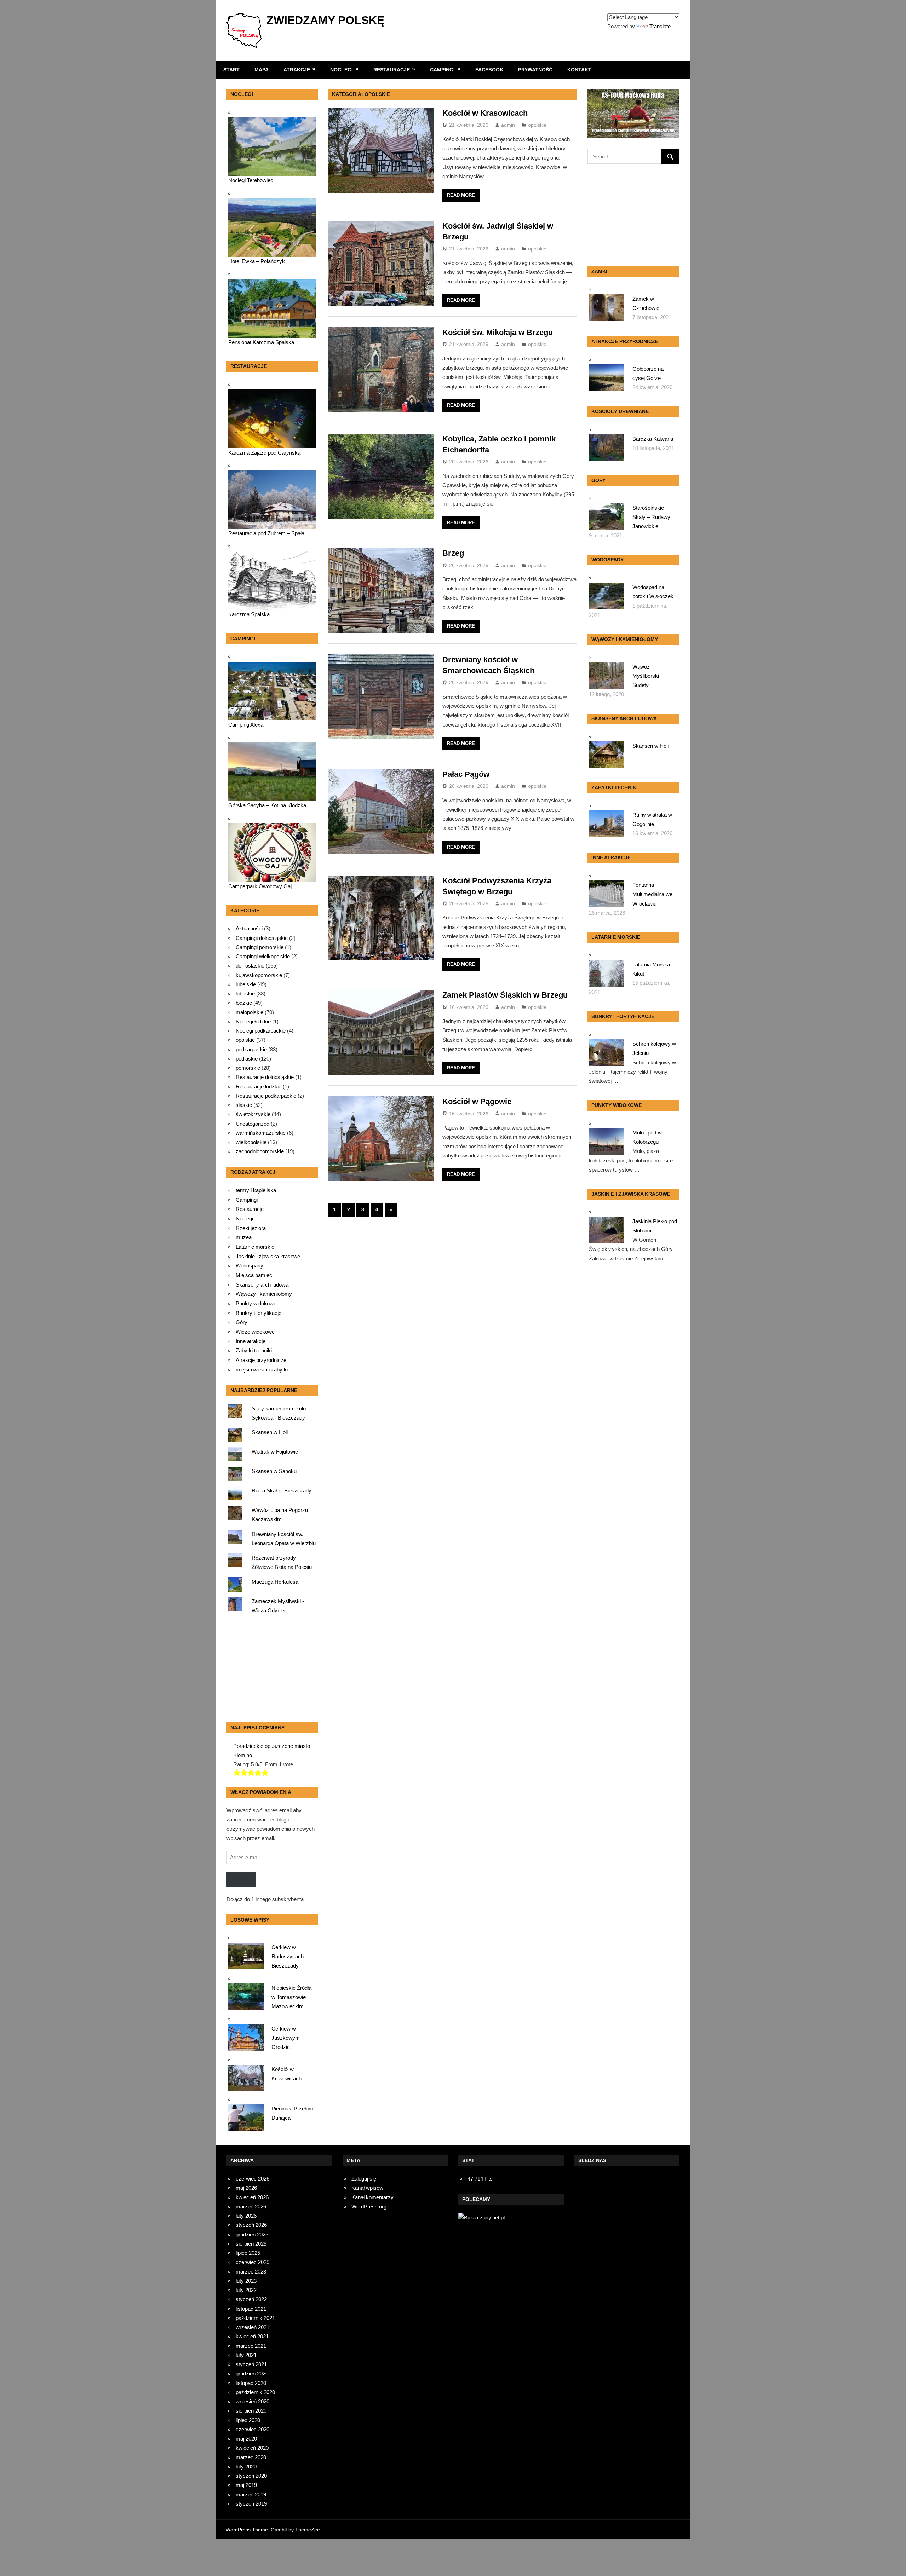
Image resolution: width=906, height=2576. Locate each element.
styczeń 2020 (251, 2476)
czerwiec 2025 (253, 2262)
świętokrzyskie (253, 1114)
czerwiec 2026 (253, 2179)
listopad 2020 (251, 2383)
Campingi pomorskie (260, 947)
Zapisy (241, 1879)
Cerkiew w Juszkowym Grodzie (286, 2038)
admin (508, 125)
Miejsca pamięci (254, 1275)
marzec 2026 (251, 2207)
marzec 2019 (251, 2494)
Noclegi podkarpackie (261, 1031)
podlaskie (247, 1059)
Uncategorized (253, 1124)
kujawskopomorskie (259, 975)
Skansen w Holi (270, 1432)
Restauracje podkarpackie (266, 1096)
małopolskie (250, 1012)
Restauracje (392, 70)
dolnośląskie (250, 966)
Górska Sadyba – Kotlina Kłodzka (267, 805)
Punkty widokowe (256, 1304)
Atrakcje (297, 70)
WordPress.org (369, 2207)
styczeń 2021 (251, 2364)
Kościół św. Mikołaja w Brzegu (498, 332)
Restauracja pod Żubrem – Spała (266, 533)
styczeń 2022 (251, 2299)
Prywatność (535, 70)
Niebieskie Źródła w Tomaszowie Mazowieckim (291, 1997)
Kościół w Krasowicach (485, 113)
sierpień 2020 (251, 2411)
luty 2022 (246, 2290)
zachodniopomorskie (260, 1151)
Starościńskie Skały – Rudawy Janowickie (651, 517)
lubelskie (246, 984)
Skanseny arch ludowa (262, 1285)
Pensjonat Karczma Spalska (261, 342)
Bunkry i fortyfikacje (259, 1313)
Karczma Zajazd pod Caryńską (264, 453)
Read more (461, 195)
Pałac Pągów (466, 774)
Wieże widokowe (255, 1332)
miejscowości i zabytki (262, 1370)
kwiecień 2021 (252, 2336)
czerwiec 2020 (253, 2429)
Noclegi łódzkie (253, 1021)
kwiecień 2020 (252, 2448)
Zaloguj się (364, 2179)
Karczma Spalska (249, 614)
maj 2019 (246, 2485)
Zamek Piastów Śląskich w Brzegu (505, 995)
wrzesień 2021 (253, 2327)
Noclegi (342, 70)
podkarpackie (251, 1049)
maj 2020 (246, 2439)
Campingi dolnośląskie (262, 938)
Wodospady (250, 1266)
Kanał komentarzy (372, 2197)
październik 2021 (255, 2318)
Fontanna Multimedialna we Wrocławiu (652, 894)
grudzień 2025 (252, 2234)
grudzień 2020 (252, 2373)
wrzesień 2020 (253, 2401)
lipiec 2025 (248, 2253)
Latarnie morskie (255, 1247)
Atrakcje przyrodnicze (261, 1360)
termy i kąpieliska (256, 1190)
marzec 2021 (251, 2346)
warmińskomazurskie (261, 1133)
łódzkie (244, 1003)
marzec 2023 (251, 2272)
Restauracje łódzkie (259, 1087)
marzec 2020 (251, 2457)
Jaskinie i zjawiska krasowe (268, 1257)
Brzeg (453, 553)
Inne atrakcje (251, 1341)
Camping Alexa (246, 725)
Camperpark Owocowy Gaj (260, 886)
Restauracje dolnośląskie (265, 1077)
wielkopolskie (251, 1142)
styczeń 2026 (251, 2225)
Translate (660, 26)
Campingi (442, 70)
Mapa (262, 70)
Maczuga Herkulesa (275, 1582)
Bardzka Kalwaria (653, 439)
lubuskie (245, 994)
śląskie (244, 1105)
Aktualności (249, 928)
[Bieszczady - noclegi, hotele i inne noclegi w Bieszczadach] (481, 2217)
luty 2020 (246, 2467)
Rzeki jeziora (251, 1228)
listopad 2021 (251, 2309)
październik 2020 (255, 2392)
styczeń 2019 (251, 2504)
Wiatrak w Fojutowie (275, 1452)
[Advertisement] (271, 1670)
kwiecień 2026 (252, 2197)
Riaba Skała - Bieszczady (282, 1491)
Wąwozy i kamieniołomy (264, 1294)
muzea (244, 1237)
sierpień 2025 (251, 2244)
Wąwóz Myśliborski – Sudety (648, 676)
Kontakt (579, 70)
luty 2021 (246, 2355)
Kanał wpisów (367, 2188)
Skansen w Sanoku (274, 1471)
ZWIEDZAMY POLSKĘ (325, 20)
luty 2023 (246, 2281)
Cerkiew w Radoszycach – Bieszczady (290, 1957)
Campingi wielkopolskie (263, 956)
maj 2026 (246, 2188)
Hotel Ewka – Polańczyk (257, 261)
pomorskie (248, 1068)
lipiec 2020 (248, 2420)
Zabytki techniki (254, 1351)
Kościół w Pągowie (477, 1101)
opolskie (537, 125)
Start (231, 70)
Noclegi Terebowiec (251, 180)
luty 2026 (246, 2216)
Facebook (489, 70)
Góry (242, 1322)
